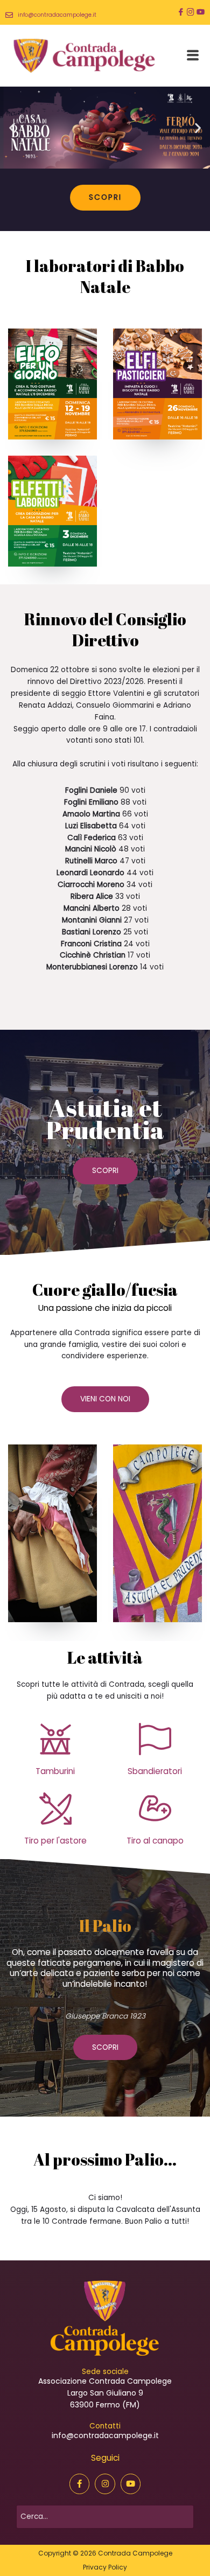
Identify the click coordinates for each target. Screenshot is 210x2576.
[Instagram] (191, 12)
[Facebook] (181, 12)
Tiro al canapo (155, 1841)
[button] (12, 127)
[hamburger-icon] (192, 55)
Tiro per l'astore (55, 1841)
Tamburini (55, 1771)
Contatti (105, 2426)
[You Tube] (201, 12)
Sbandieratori (155, 1771)
